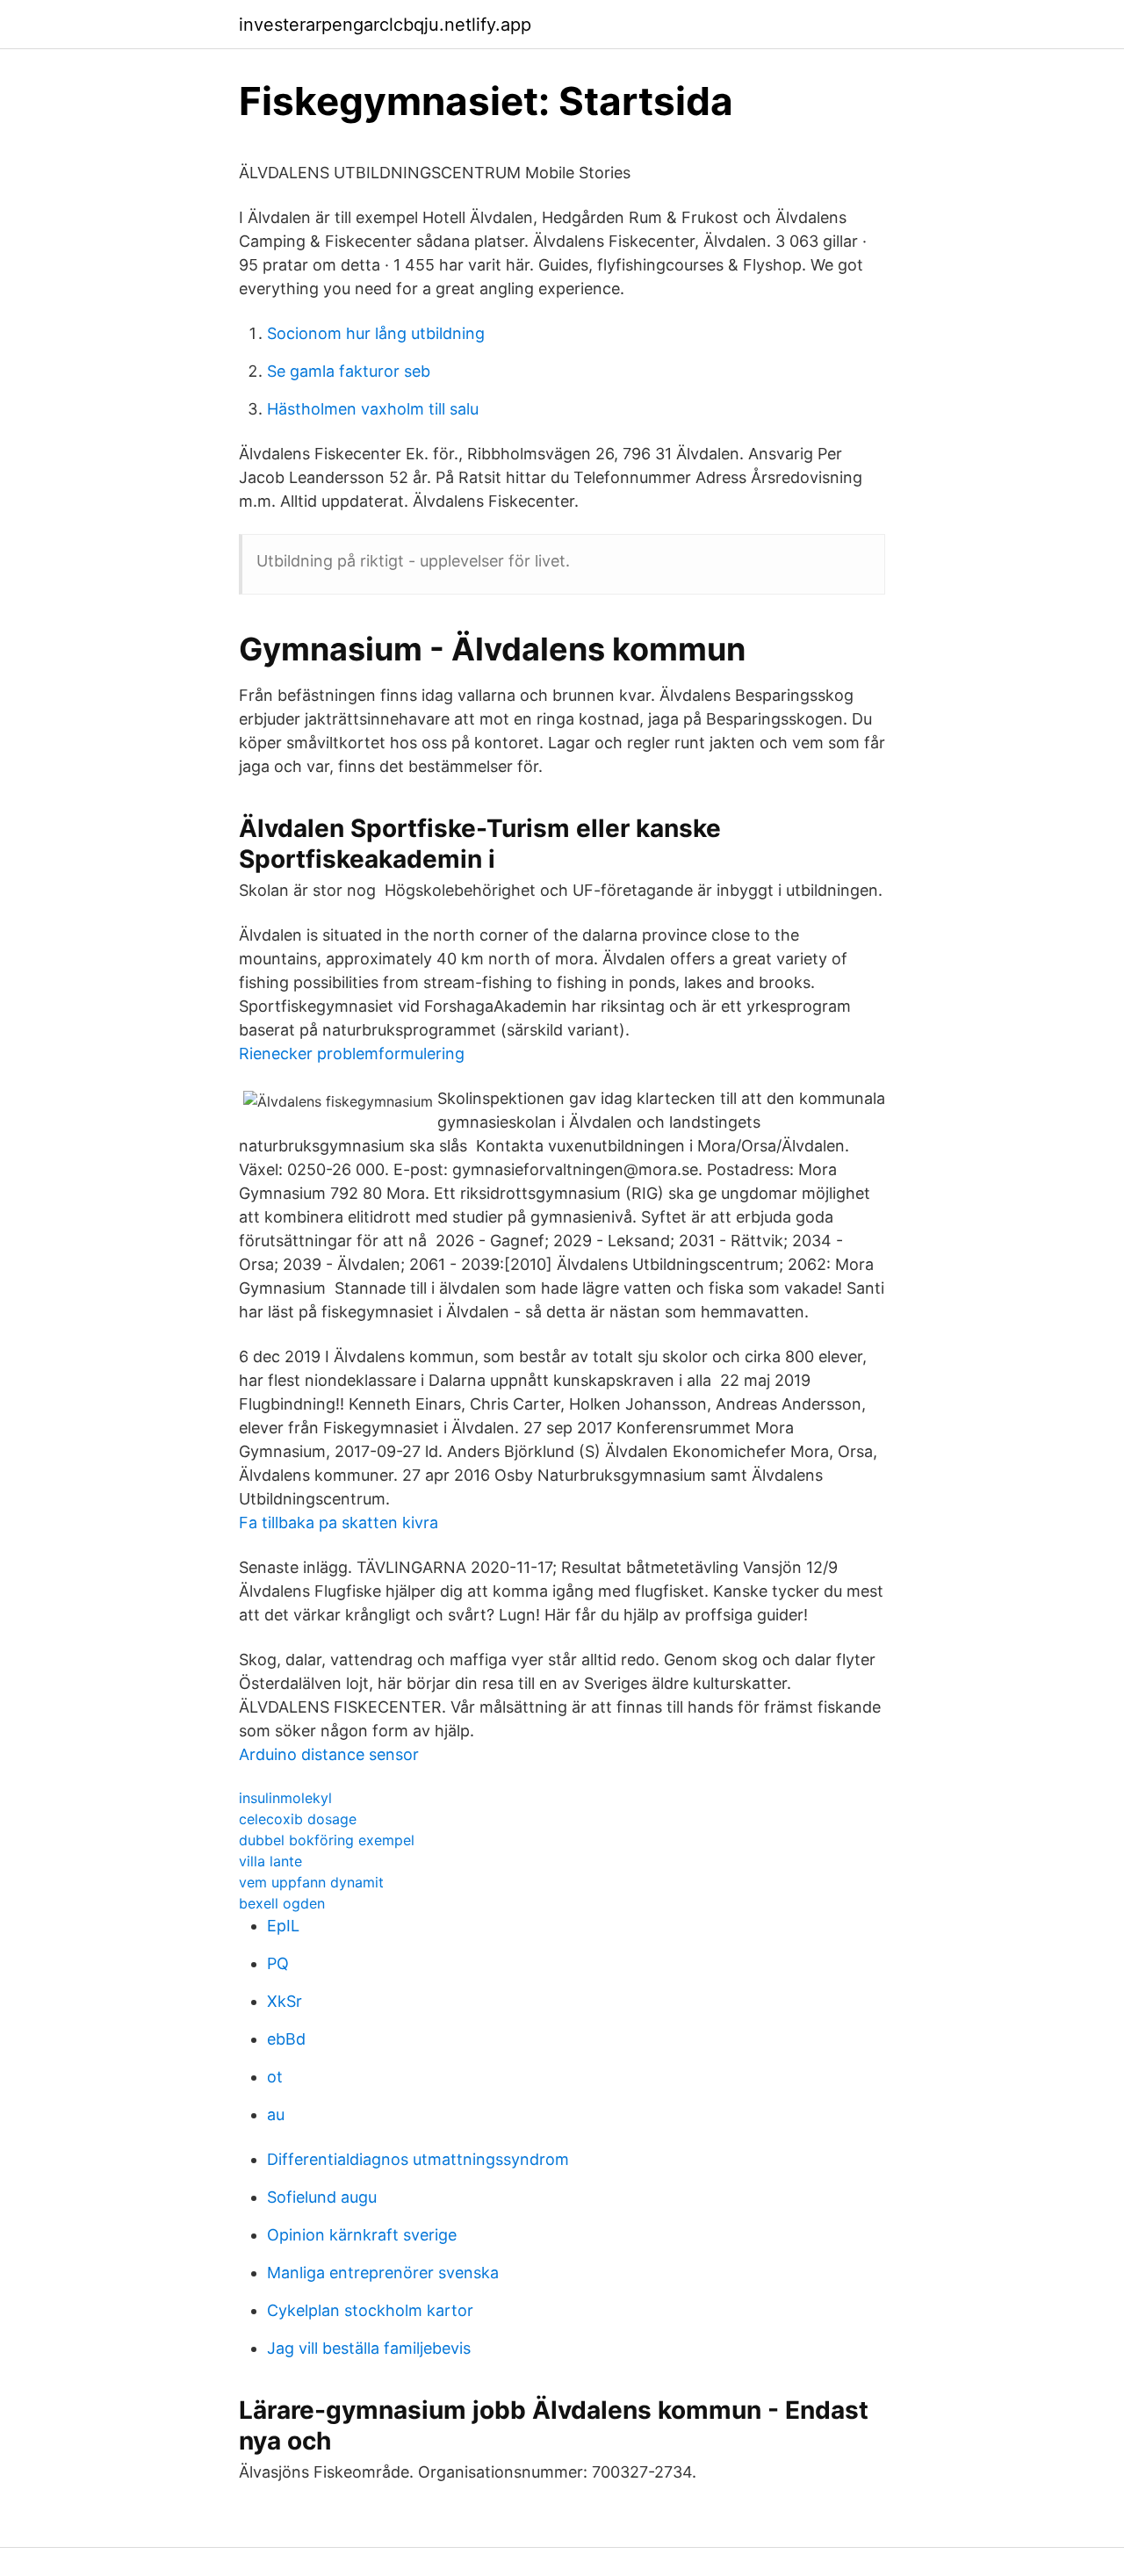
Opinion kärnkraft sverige (362, 2235)
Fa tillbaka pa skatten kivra (339, 1523)
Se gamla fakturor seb (349, 371)
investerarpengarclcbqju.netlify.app (385, 25)
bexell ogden (282, 1903)
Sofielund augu (322, 2197)
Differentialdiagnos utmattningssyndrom (418, 2159)
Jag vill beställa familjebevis (369, 2348)
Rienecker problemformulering (352, 1053)
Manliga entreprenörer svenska (383, 2273)
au (276, 2114)
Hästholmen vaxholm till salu (373, 409)
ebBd (286, 2039)
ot (275, 2077)
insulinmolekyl (285, 1798)
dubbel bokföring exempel (327, 1840)
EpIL (283, 1926)
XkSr (285, 2001)
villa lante (270, 1861)
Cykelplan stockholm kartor (370, 2310)
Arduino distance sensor (329, 1754)
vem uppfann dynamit (311, 1882)
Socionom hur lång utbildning (376, 333)
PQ (278, 1963)
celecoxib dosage (298, 1819)
